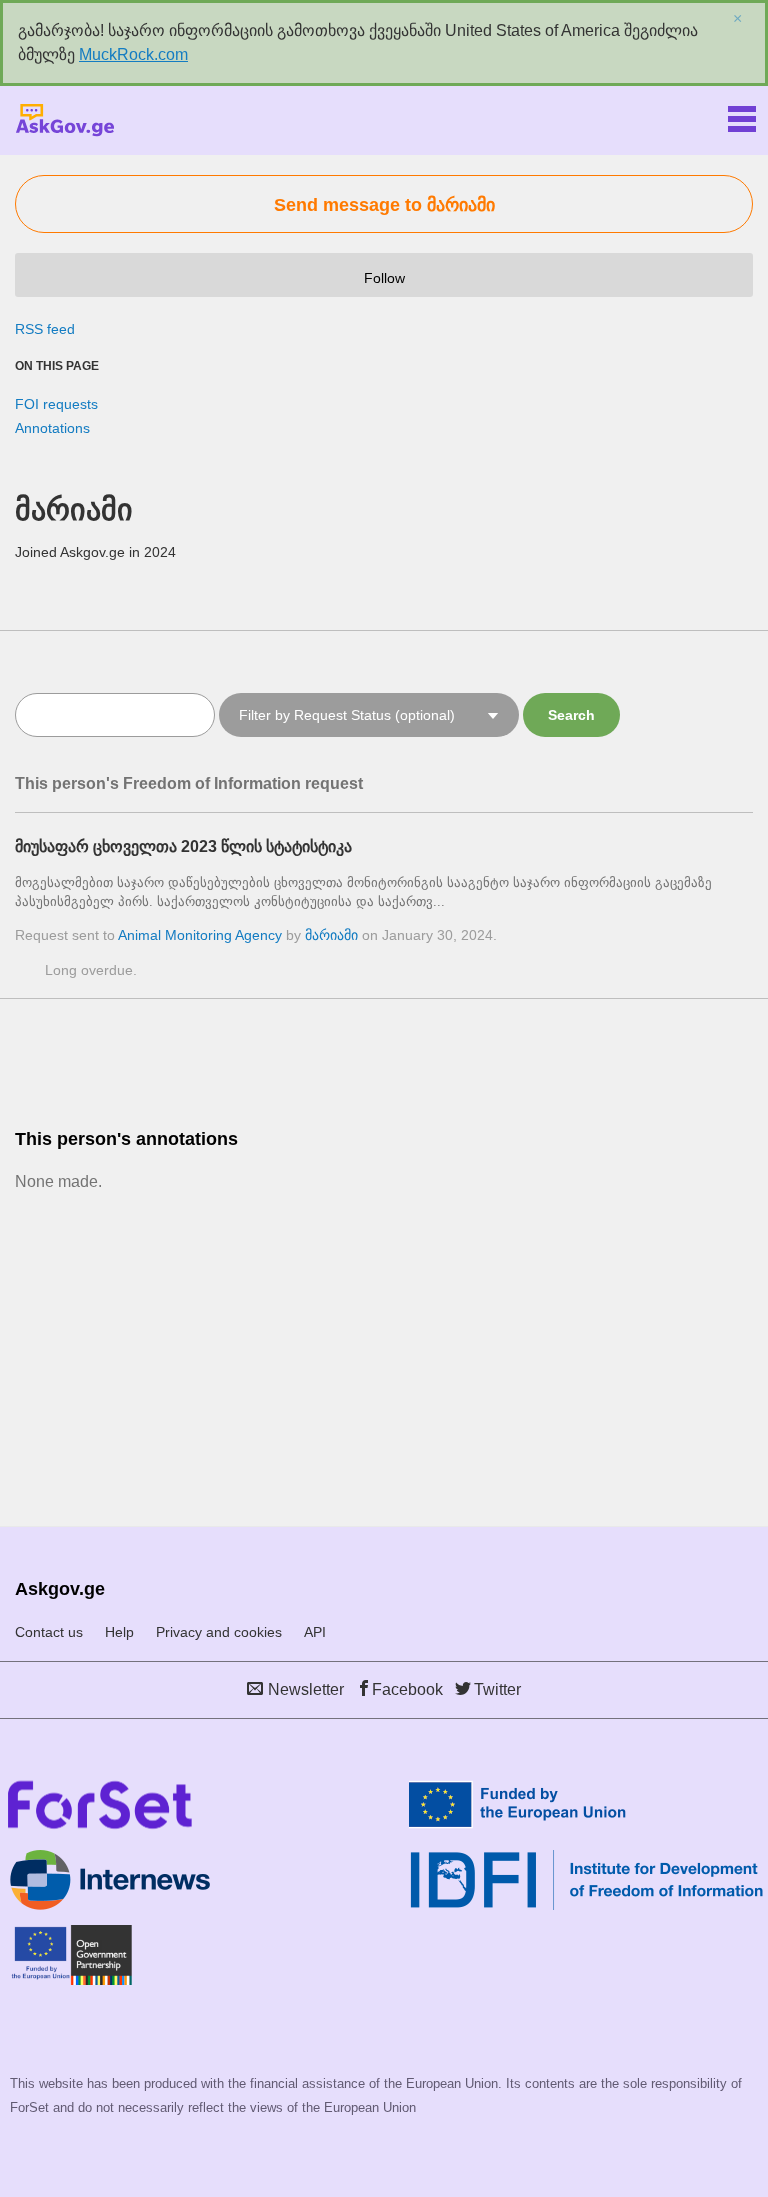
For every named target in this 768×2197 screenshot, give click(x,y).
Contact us (49, 1632)
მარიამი (331, 935)
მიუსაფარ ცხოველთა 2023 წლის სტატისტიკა (183, 846)
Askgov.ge (65, 120)
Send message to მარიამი (384, 205)
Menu (742, 115)
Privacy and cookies (219, 1632)
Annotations (52, 428)
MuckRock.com (133, 54)
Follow (384, 278)
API (315, 1632)
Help (119, 1632)
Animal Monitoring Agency (200, 935)
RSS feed (45, 329)
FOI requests (56, 404)
